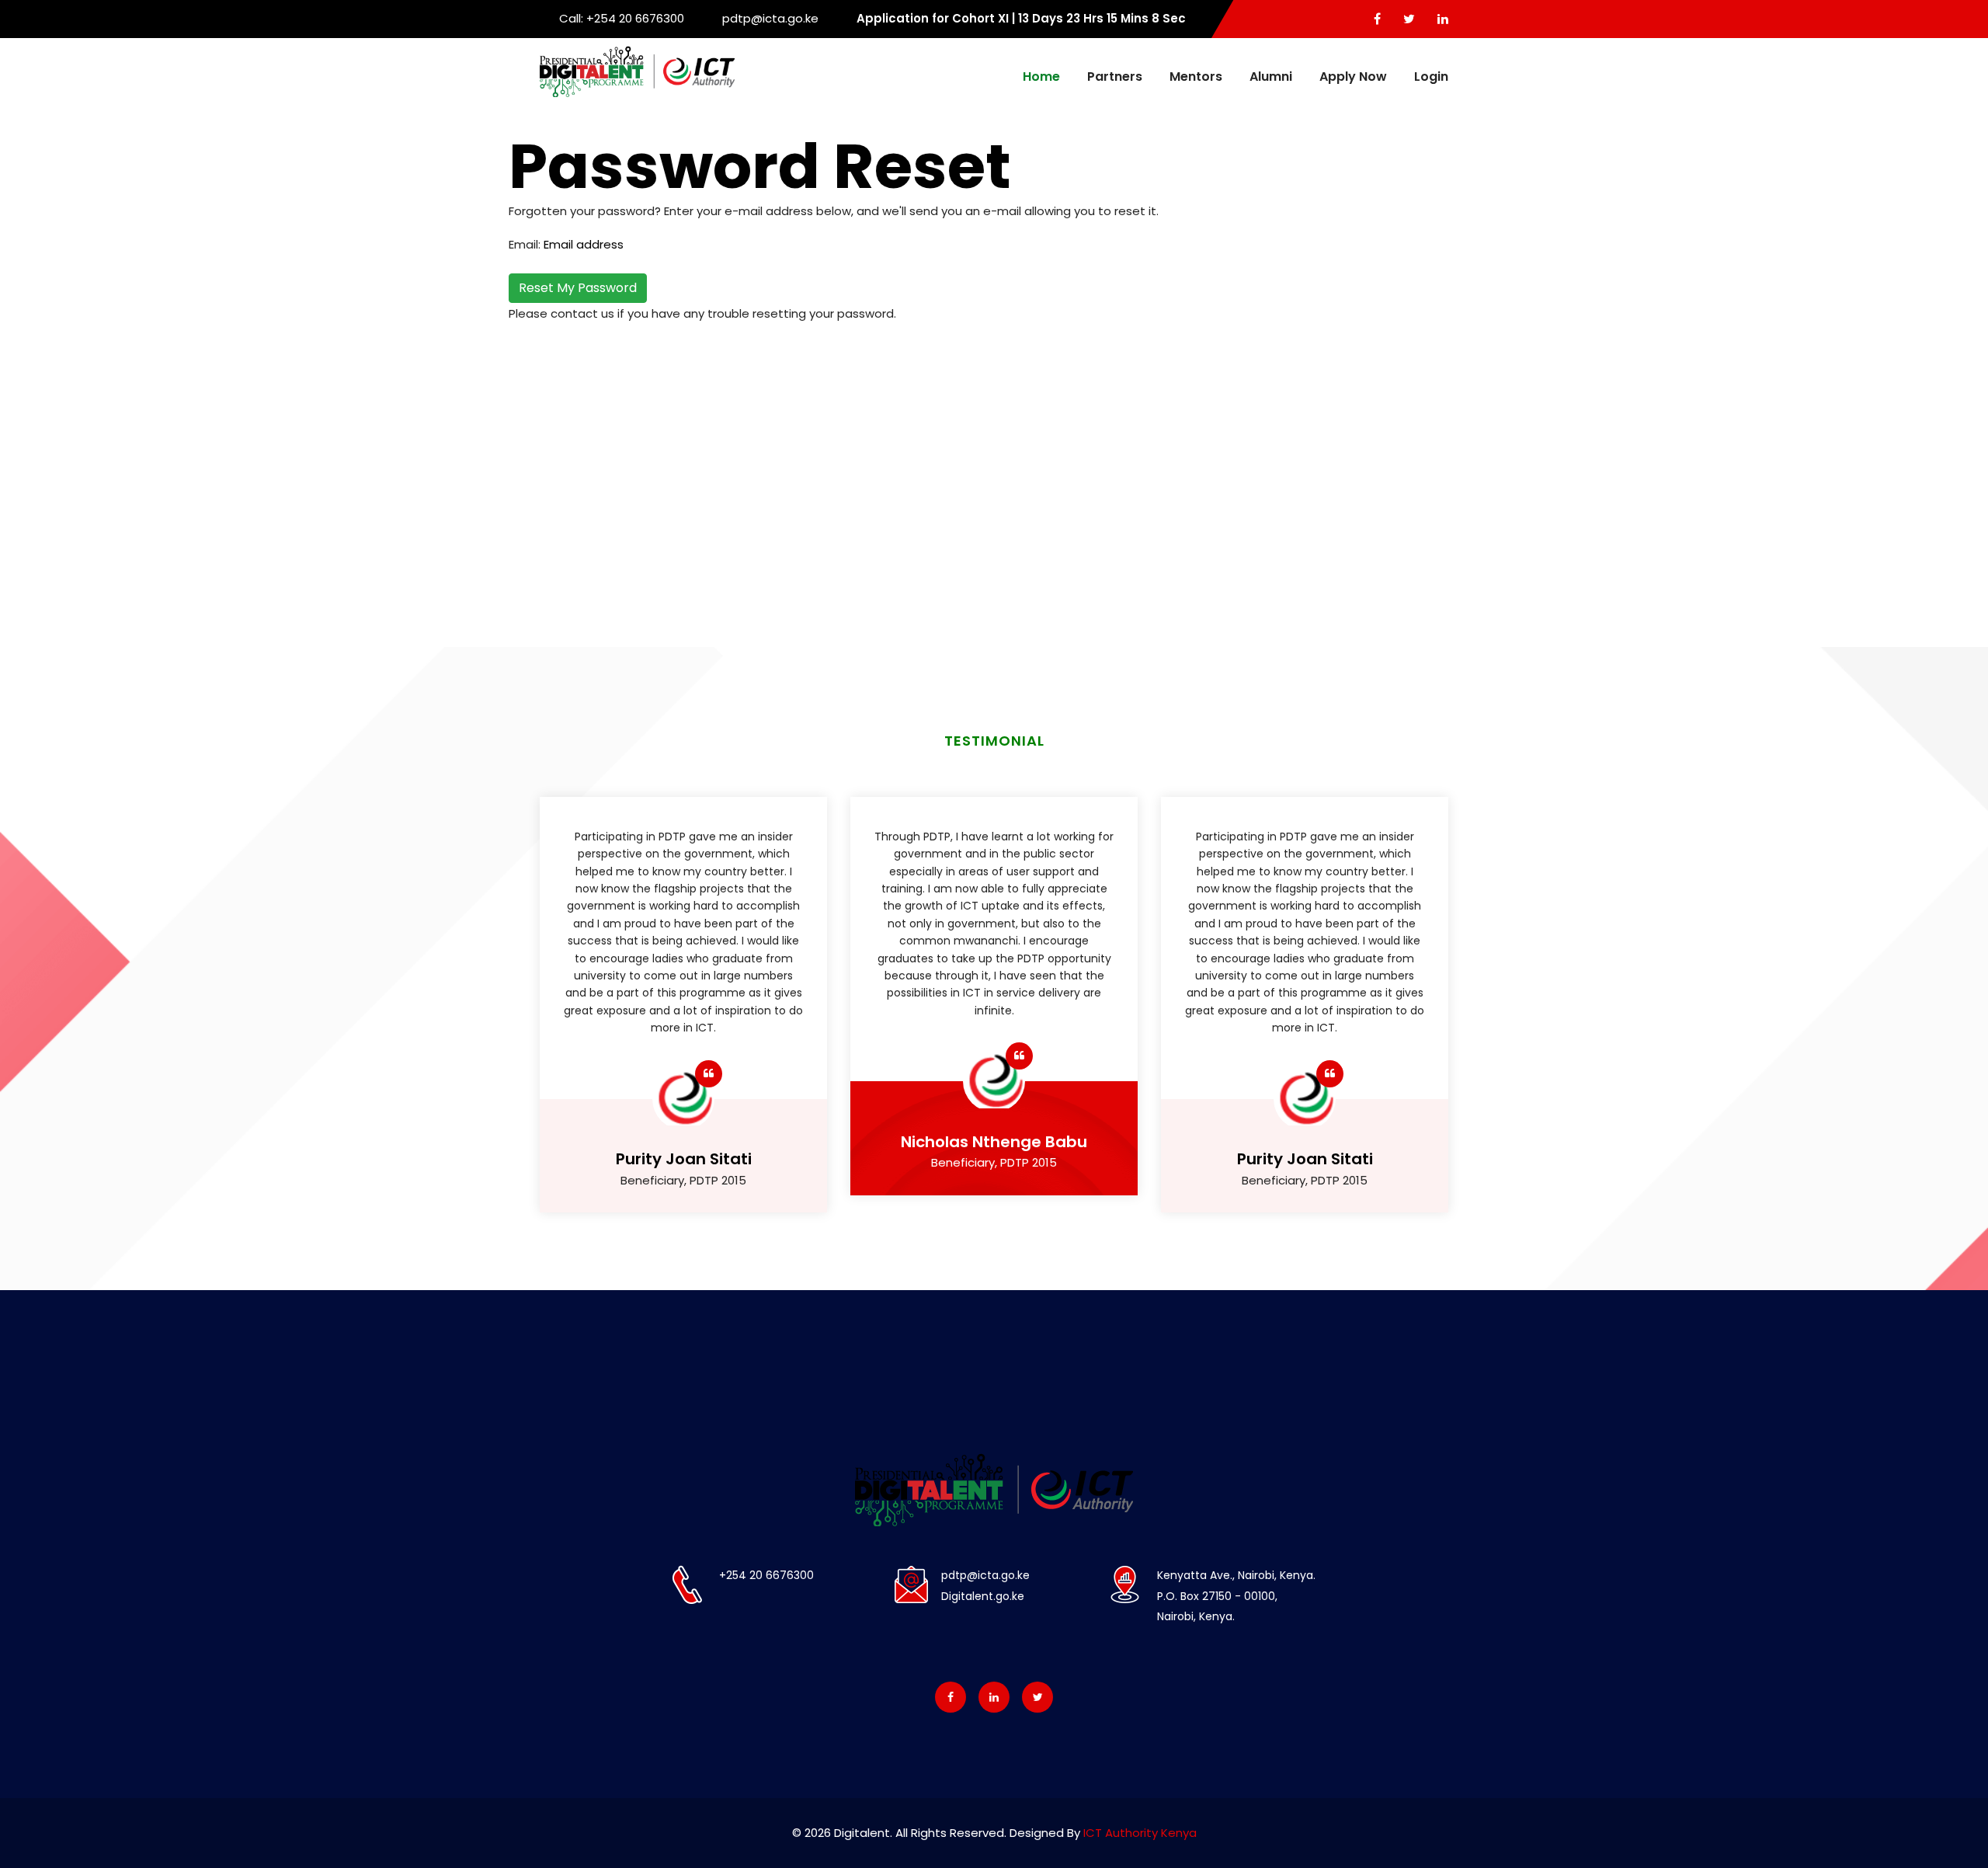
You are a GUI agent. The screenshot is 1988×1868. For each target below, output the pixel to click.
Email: (525, 244)
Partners (1115, 77)
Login (1431, 77)
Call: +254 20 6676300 (622, 18)
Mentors (1196, 77)
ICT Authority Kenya (1140, 1833)
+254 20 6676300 (766, 1575)
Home (1041, 77)
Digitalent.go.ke (983, 1596)
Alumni (1271, 77)
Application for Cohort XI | (1021, 18)
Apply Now (1353, 77)
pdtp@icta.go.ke (770, 18)
